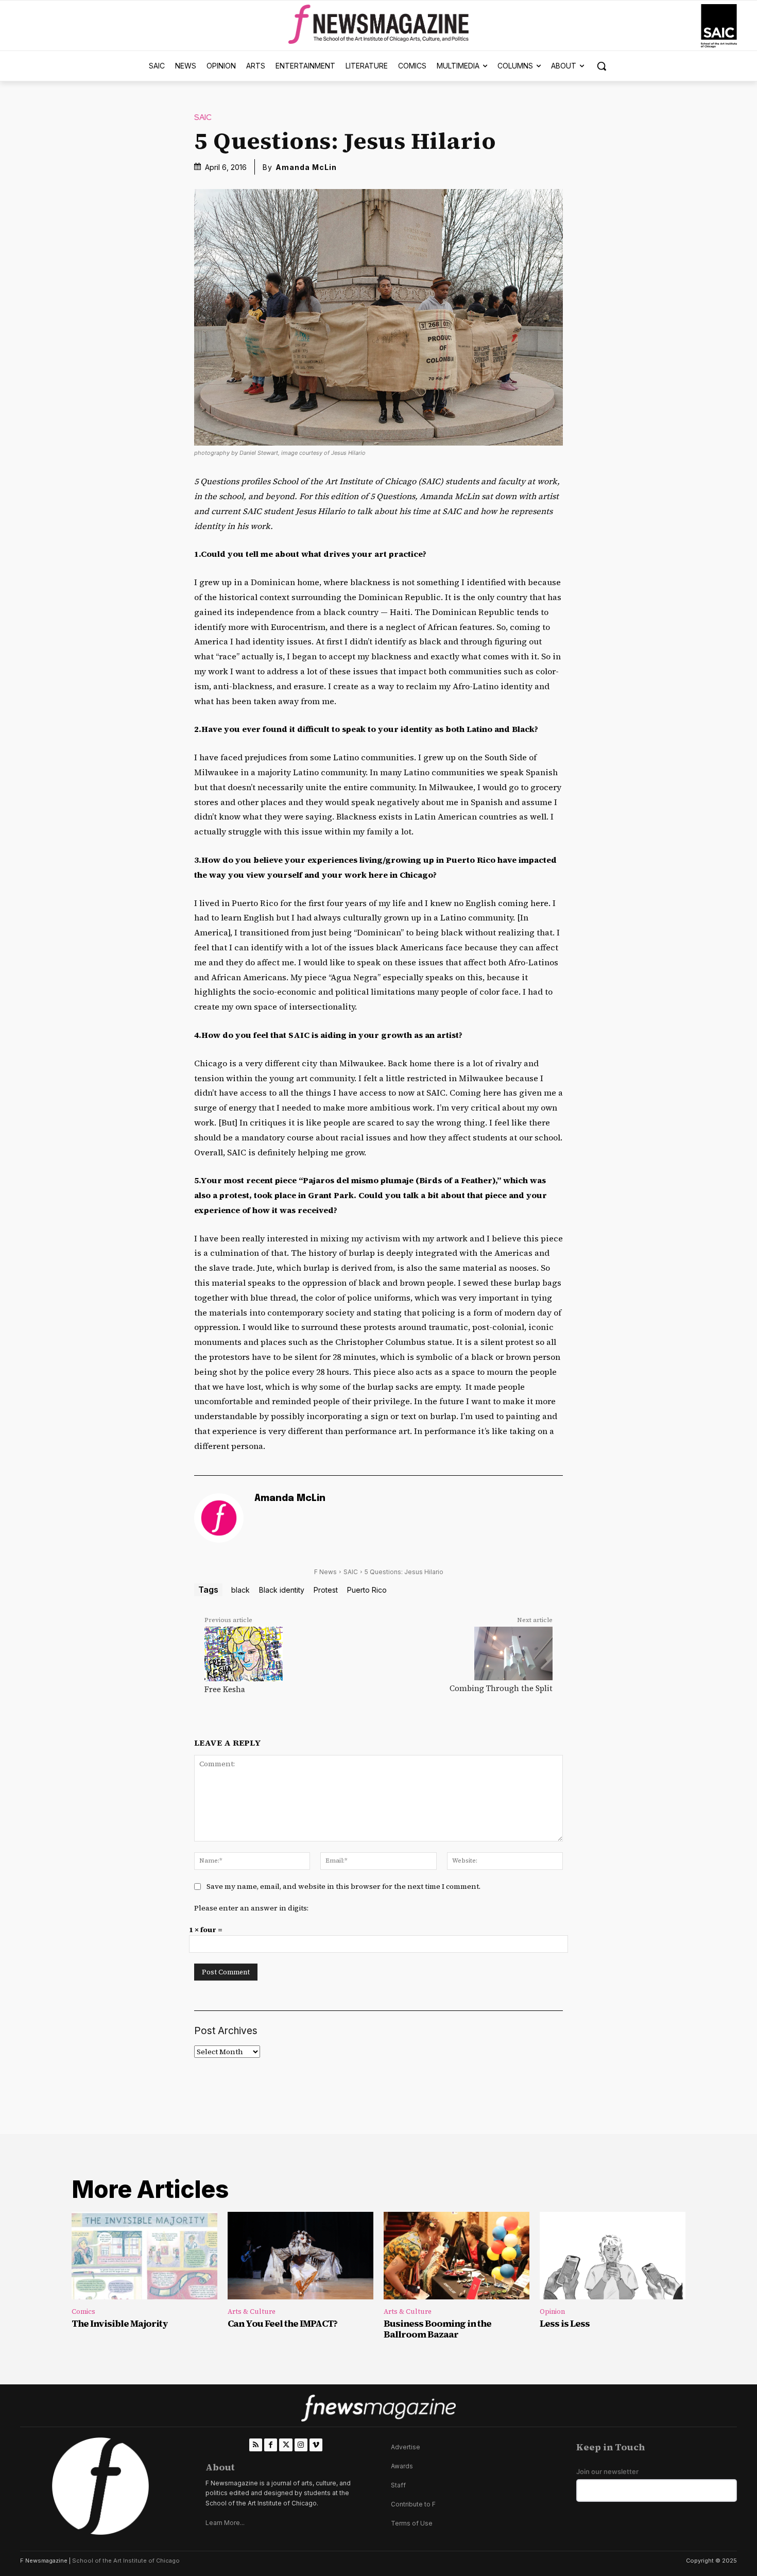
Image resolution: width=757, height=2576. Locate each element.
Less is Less (565, 2323)
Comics (83, 2311)
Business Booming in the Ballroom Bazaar (437, 2329)
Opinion (552, 2311)
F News (325, 1572)
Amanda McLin (306, 167)
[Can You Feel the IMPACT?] (300, 2256)
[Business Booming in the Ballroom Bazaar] (457, 2256)
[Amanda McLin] (219, 1518)
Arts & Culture (252, 2311)
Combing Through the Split (501, 1688)
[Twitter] (286, 2445)
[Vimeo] (316, 2445)
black (240, 1590)
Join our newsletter (607, 2472)
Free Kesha (225, 1689)
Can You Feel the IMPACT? (282, 2323)
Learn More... (225, 2523)
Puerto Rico (367, 1590)
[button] (601, 66)
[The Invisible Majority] (144, 2256)
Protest (326, 1590)
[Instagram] (301, 2445)
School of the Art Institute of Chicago (126, 2561)
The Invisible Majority (120, 2323)
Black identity (282, 1590)
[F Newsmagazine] (719, 26)
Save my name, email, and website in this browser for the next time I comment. (343, 1886)
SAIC (203, 118)
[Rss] (256, 2445)
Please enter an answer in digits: (251, 1908)
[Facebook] (271, 2445)
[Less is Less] (613, 2256)
